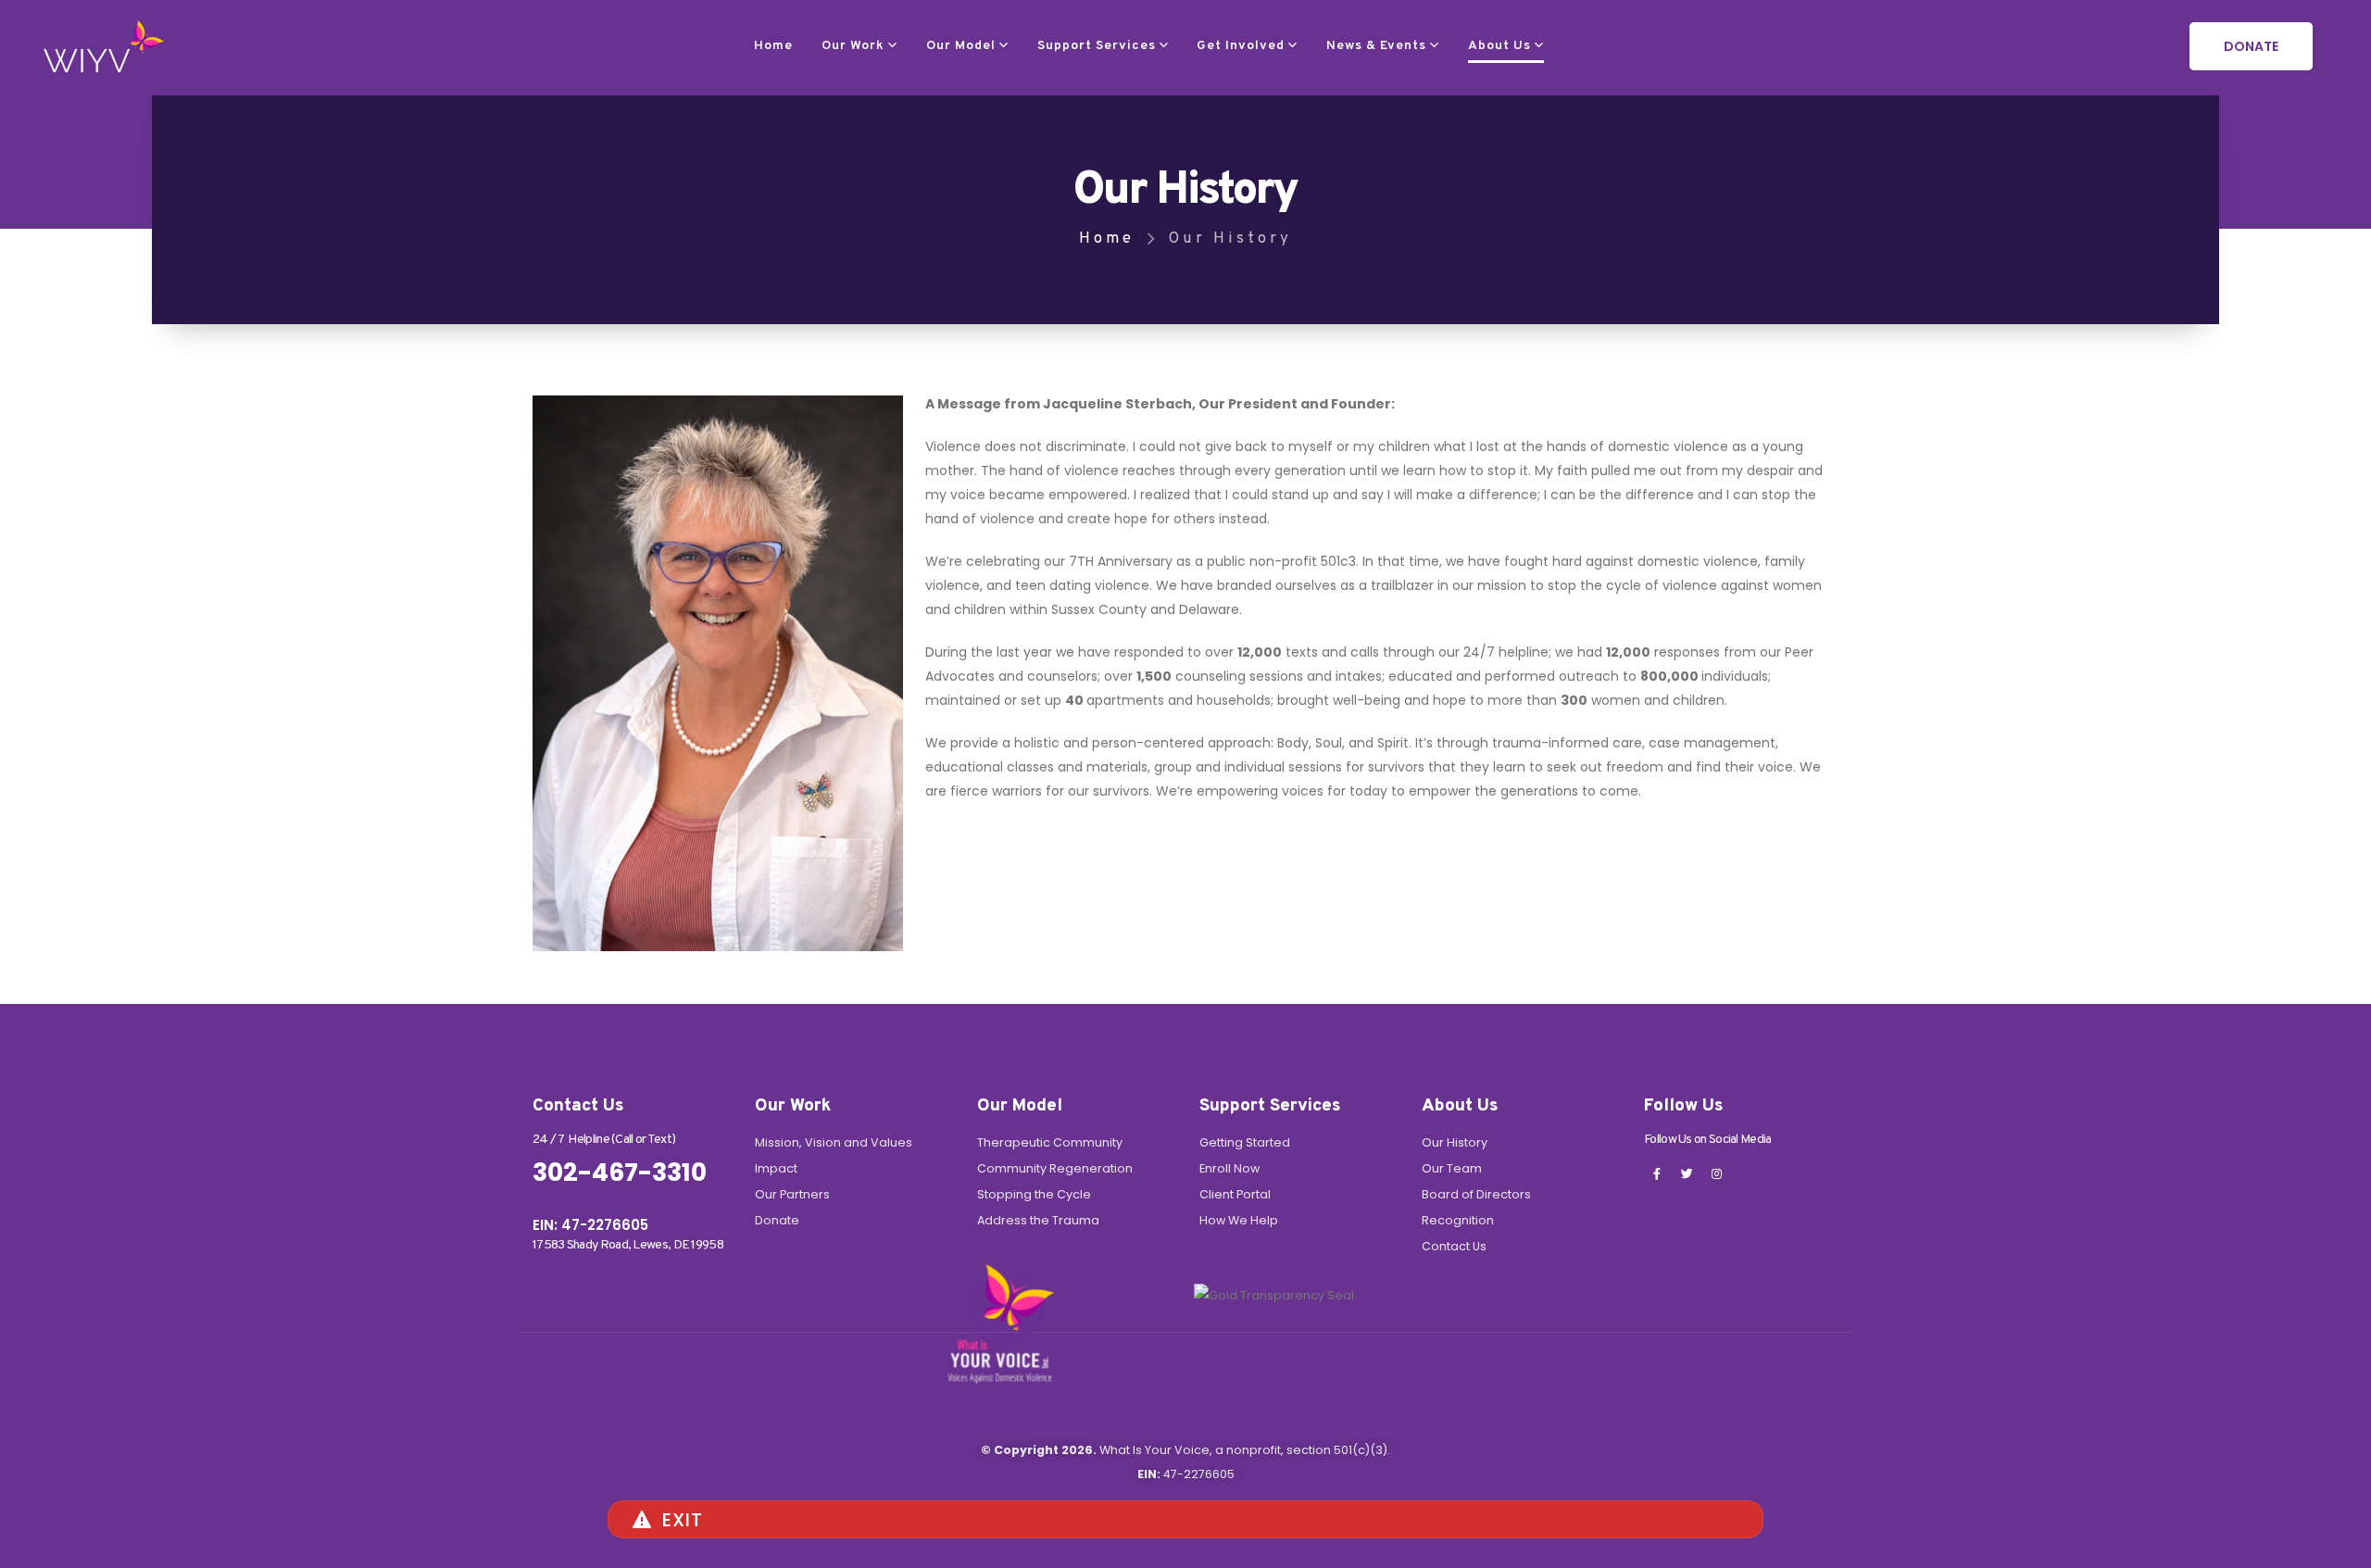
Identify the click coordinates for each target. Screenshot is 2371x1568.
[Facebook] (1657, 1173)
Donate (777, 1220)
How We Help (1239, 1220)
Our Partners (792, 1194)
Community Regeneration (1055, 1168)
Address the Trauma (1038, 1220)
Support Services (1097, 46)
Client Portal (1235, 1194)
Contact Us (1454, 1246)
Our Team (1452, 1168)
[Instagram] (1716, 1173)
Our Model (961, 46)
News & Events (1376, 46)
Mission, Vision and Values (834, 1142)
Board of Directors (1476, 1194)
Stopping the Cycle (1034, 1194)
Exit (683, 1520)
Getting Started (1245, 1142)
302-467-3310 (620, 1173)
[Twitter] (1687, 1173)
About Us (1499, 46)
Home (773, 46)
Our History (1455, 1142)
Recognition (1458, 1220)
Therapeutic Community (1050, 1142)
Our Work (853, 46)
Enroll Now (1229, 1168)
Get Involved (1241, 46)
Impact (776, 1168)
